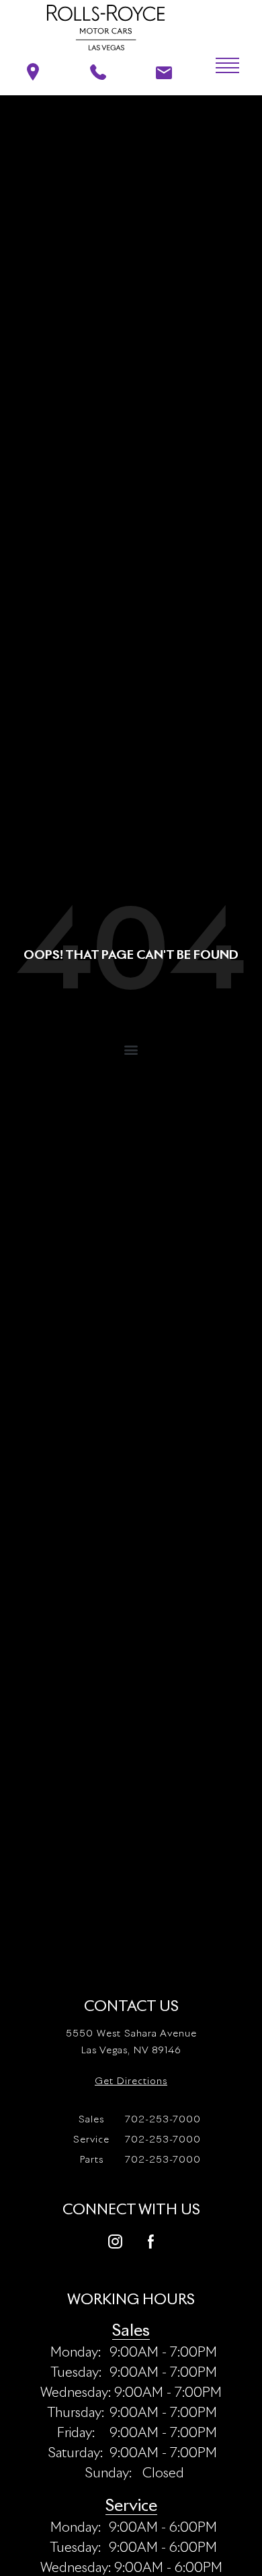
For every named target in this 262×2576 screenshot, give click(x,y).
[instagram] (115, 2240)
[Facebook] (151, 2240)
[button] (131, 1049)
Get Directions (131, 2081)
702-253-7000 (140, 2120)
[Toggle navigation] (218, 66)
